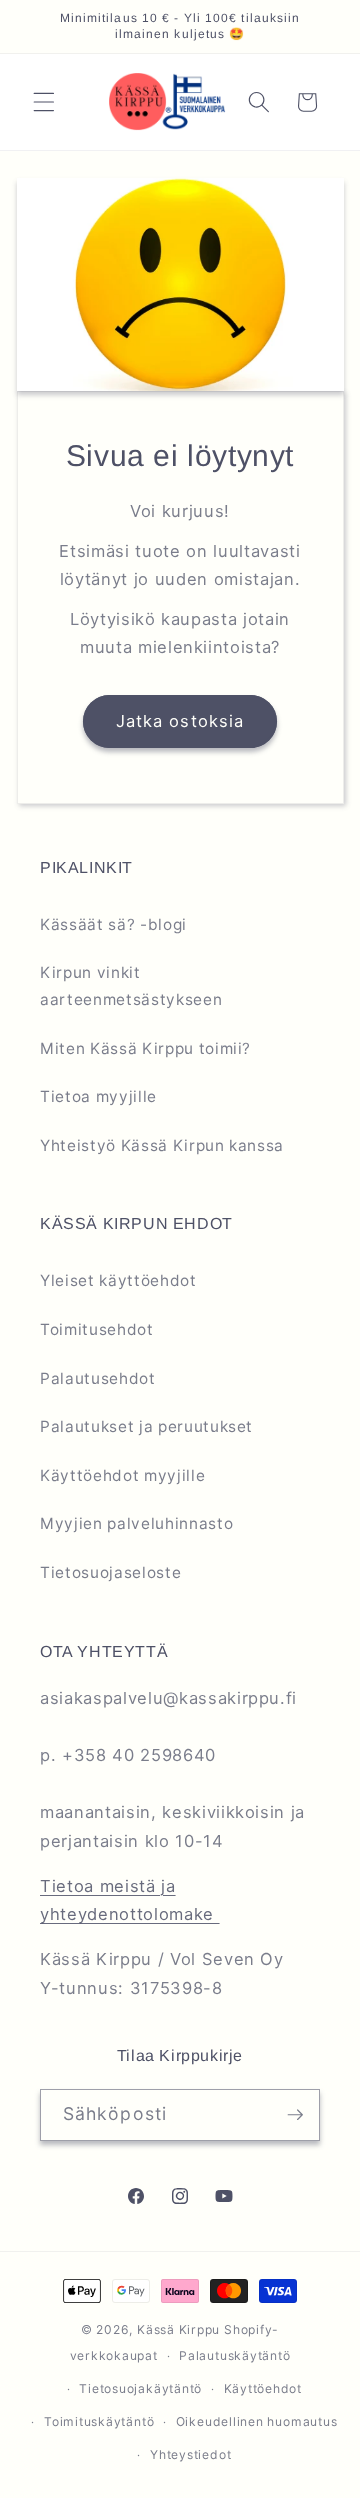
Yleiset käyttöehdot (118, 1280)
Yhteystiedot (190, 2454)
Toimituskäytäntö (99, 2421)
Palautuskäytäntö (234, 2355)
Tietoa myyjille (98, 1096)
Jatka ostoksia (180, 721)
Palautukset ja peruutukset (146, 1426)
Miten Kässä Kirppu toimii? (145, 1048)
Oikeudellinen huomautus (257, 2421)
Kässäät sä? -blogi (113, 924)
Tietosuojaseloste (110, 1572)
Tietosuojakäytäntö (140, 2388)
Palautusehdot (98, 1378)
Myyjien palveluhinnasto (136, 1523)
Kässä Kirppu (178, 2329)
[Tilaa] (295, 2115)
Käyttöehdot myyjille (122, 1475)
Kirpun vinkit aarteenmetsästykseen (131, 986)
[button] (44, 102)
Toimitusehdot (97, 1329)
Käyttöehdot (263, 2388)
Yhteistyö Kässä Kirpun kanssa (162, 1145)
